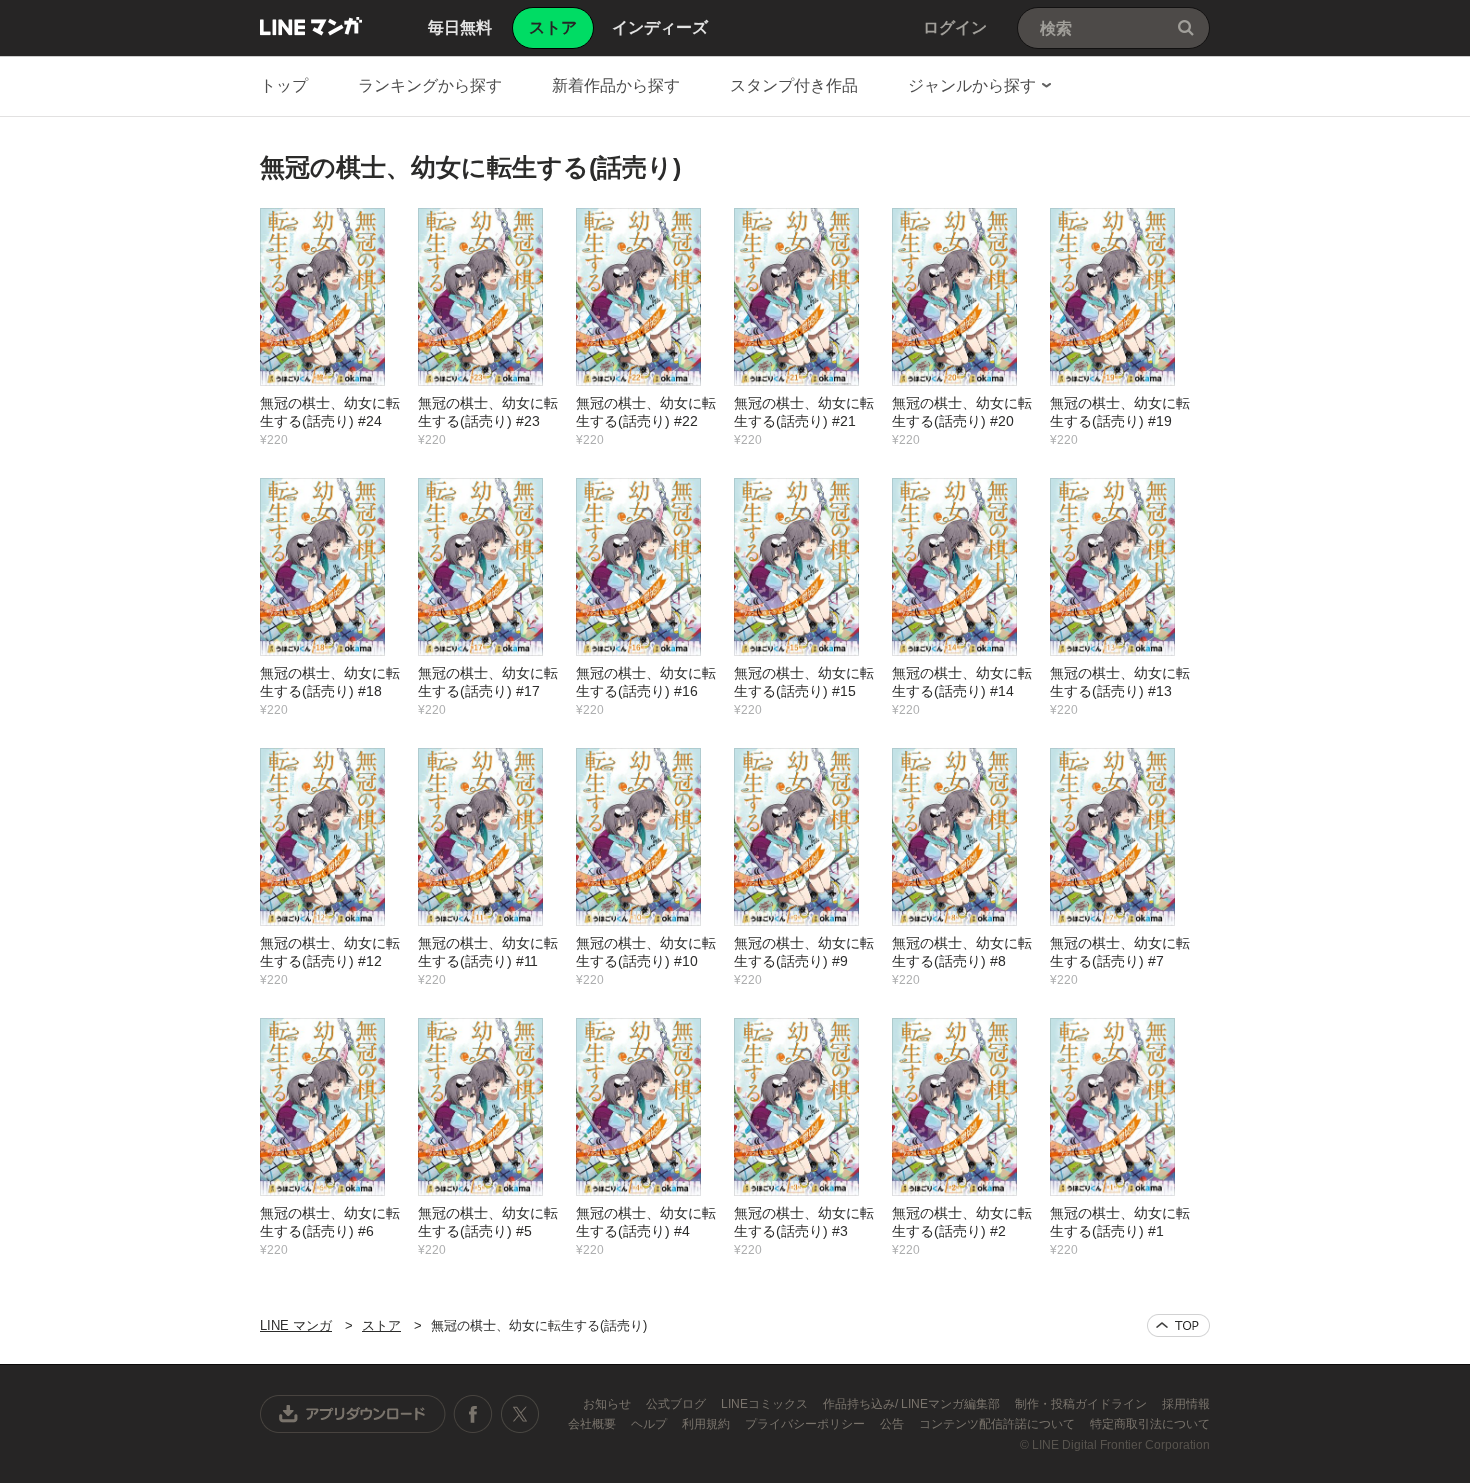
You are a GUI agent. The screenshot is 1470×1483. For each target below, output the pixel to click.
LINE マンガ (311, 26)
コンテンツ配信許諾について (998, 1424)
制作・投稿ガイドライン (1082, 1404)
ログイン (955, 27)
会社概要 (593, 1424)
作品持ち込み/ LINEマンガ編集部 (913, 1404)
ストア (381, 1325)
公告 (893, 1424)
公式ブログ (677, 1404)
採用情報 (1186, 1404)
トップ (284, 85)
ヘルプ (650, 1424)
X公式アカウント (519, 1414)
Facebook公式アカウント (473, 1414)
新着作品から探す (616, 85)
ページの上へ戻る (1178, 1325)
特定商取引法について (1150, 1424)
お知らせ (608, 1404)
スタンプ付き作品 (794, 85)
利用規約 (707, 1424)
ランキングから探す (430, 85)
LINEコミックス (766, 1404)
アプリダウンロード (353, 1414)
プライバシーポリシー (806, 1424)
